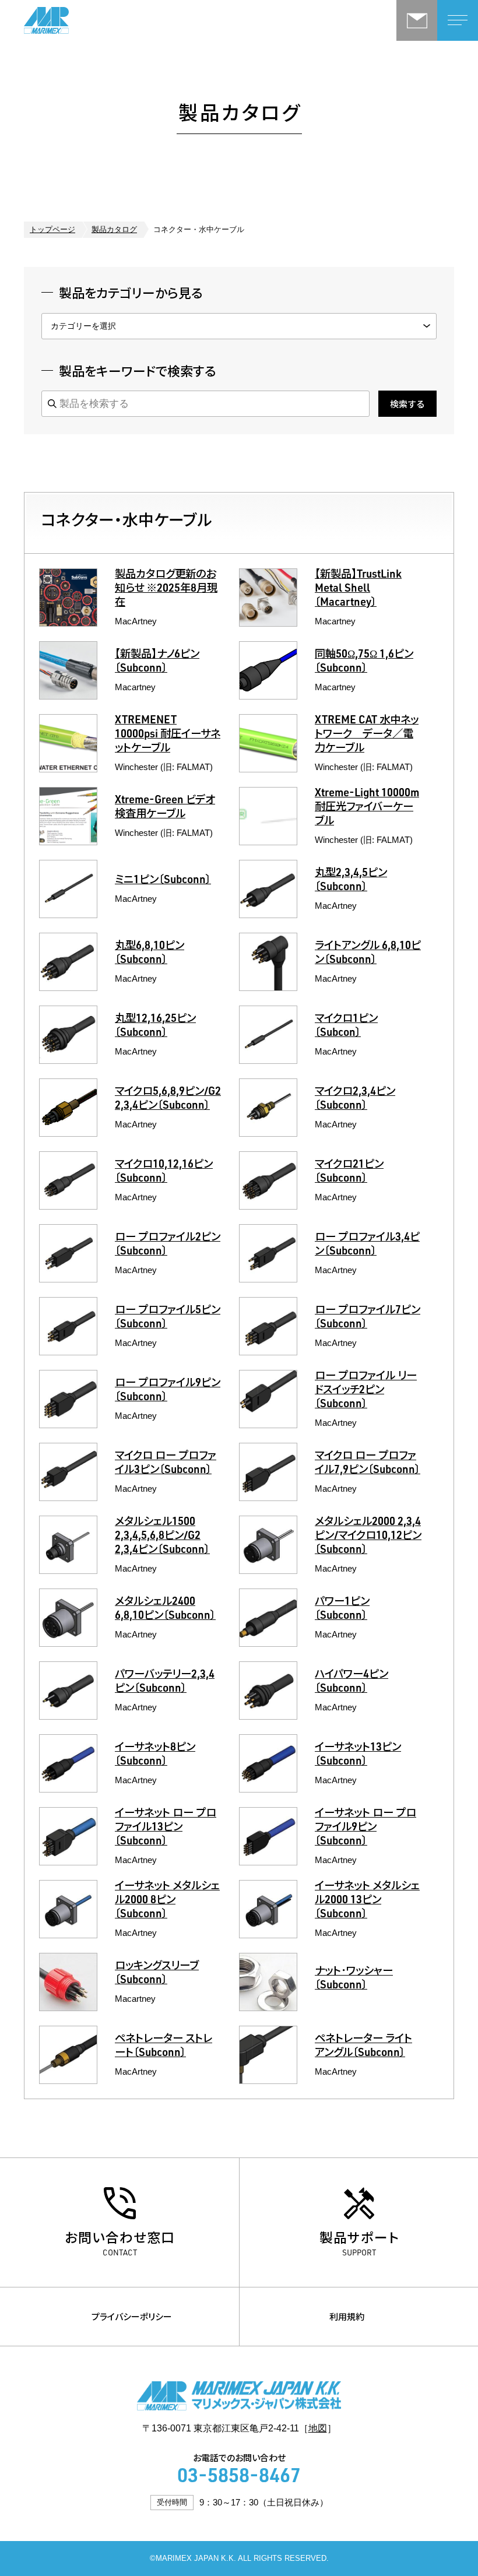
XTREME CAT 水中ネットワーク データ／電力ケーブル (367, 735)
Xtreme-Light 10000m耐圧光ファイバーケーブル (367, 808)
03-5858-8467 (239, 2478)
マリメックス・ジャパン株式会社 (82, 20)
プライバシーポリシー (132, 2316)
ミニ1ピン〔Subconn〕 (163, 881)
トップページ (52, 230)
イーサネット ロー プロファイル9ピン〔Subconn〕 (365, 1828)
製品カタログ (114, 230)
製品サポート (359, 2237)
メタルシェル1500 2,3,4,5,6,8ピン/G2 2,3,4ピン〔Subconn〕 (162, 1537)
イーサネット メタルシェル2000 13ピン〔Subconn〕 (367, 1901)
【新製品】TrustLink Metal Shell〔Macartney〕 (358, 589)
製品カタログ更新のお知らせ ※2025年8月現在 (166, 589)
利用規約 (347, 2316)
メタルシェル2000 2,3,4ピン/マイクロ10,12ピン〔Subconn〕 (368, 1537)
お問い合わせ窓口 (120, 2237)
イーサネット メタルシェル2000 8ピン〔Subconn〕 (167, 1901)
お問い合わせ (417, 20)
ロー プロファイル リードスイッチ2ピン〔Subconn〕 (366, 1391)
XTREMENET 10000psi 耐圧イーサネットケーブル (168, 735)
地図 (318, 2428)
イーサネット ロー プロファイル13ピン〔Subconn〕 (166, 1828)
